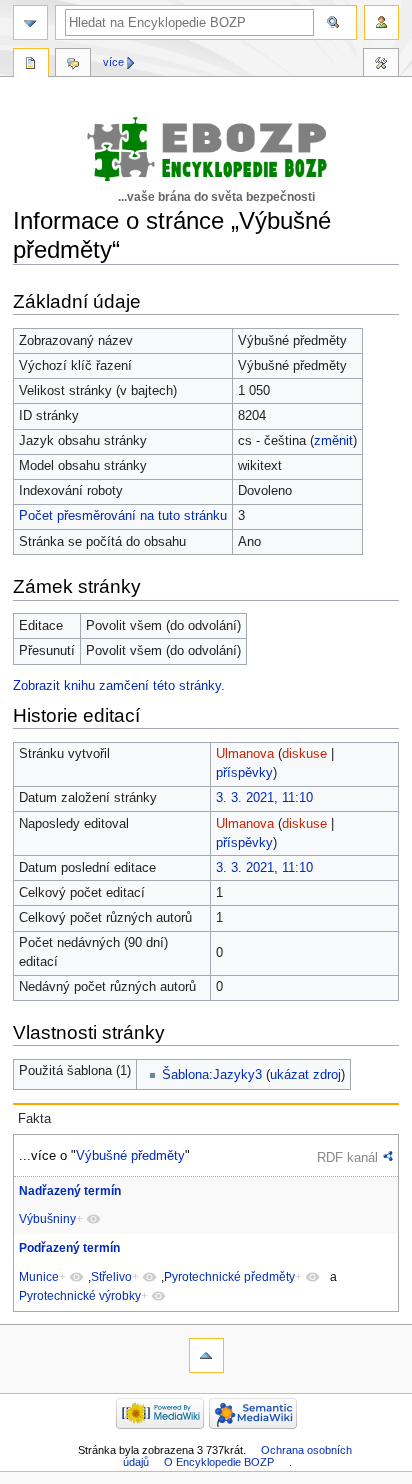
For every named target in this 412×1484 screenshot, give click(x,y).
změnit (333, 441)
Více (113, 62)
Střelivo (111, 1277)
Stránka (31, 65)
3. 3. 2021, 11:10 (264, 798)
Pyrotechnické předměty (229, 1277)
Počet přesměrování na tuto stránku (123, 516)
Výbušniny (47, 1219)
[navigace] (30, 22)
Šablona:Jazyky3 (212, 1075)
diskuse (304, 754)
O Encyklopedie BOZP (219, 1462)
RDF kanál (347, 1157)
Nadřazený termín (70, 1191)
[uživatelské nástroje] (381, 22)
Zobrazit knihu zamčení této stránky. (119, 686)
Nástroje (381, 65)
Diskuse (73, 65)
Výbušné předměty (130, 1155)
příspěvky (244, 773)
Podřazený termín (69, 1248)
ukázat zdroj (305, 1075)
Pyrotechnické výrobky (80, 1296)
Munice (39, 1277)
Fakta (34, 1119)
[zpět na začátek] (206, 1355)
